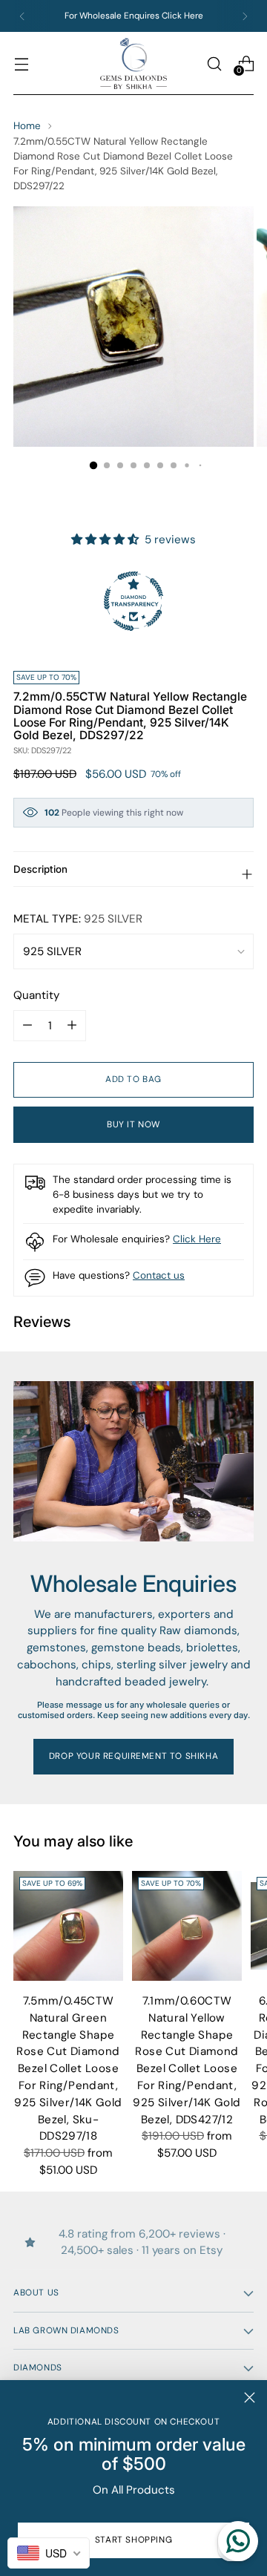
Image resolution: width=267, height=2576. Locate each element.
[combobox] (49, 2553)
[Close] (250, 2398)
